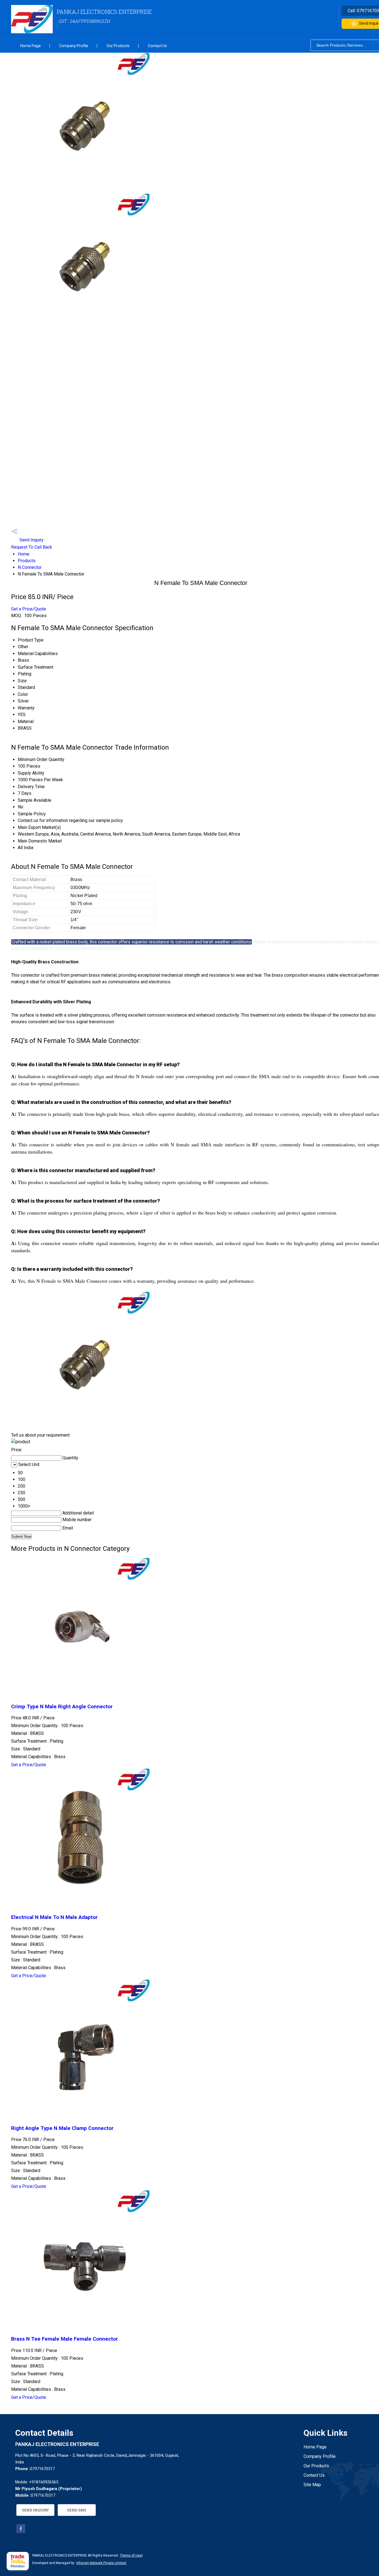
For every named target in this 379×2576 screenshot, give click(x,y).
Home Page (31, 46)
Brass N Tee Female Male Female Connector (65, 2339)
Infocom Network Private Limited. (102, 2563)
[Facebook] (21, 2532)
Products (27, 561)
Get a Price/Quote (29, 609)
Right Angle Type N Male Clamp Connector (62, 2128)
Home (24, 554)
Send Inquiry (31, 540)
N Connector (30, 567)
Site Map (312, 2485)
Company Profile (74, 46)
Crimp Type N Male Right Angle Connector (62, 1707)
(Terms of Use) (131, 2555)
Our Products (118, 46)
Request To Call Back (32, 547)
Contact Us (157, 46)
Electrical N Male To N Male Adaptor (54, 1917)
